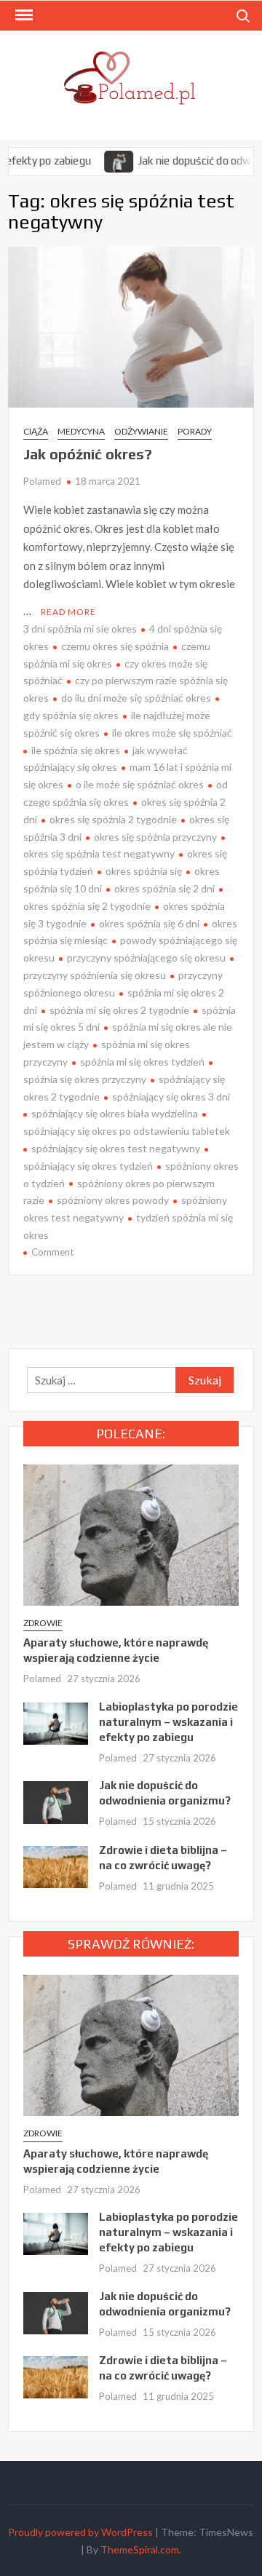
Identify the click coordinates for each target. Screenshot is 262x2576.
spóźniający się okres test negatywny (116, 1148)
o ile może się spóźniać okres (140, 784)
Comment (52, 1252)
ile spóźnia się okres (76, 750)
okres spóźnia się (144, 871)
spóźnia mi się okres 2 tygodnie (119, 1010)
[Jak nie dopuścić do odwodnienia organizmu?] (95, 160)
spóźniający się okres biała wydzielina (115, 1113)
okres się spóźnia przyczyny (155, 837)
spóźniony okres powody (113, 1200)
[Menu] (23, 15)
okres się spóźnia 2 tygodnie (113, 819)
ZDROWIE (43, 1623)
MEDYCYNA (81, 431)
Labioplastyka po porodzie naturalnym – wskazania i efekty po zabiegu (168, 1722)
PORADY (195, 431)
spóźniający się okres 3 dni (171, 1097)
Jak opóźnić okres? (88, 454)
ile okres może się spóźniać (172, 733)
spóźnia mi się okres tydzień (142, 1062)
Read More (68, 612)
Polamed (42, 481)
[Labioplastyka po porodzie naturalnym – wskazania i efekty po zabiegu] (56, 1722)
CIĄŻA (36, 431)
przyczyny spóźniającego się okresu (146, 958)
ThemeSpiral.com (140, 2549)
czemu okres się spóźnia (115, 646)
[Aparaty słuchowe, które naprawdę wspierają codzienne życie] (131, 1534)
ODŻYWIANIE (141, 431)
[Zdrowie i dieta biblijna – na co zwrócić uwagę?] (56, 1865)
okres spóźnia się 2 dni (164, 888)
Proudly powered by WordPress (80, 2532)
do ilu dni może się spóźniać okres (136, 698)
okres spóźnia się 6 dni (149, 923)
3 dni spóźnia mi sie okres (80, 629)
